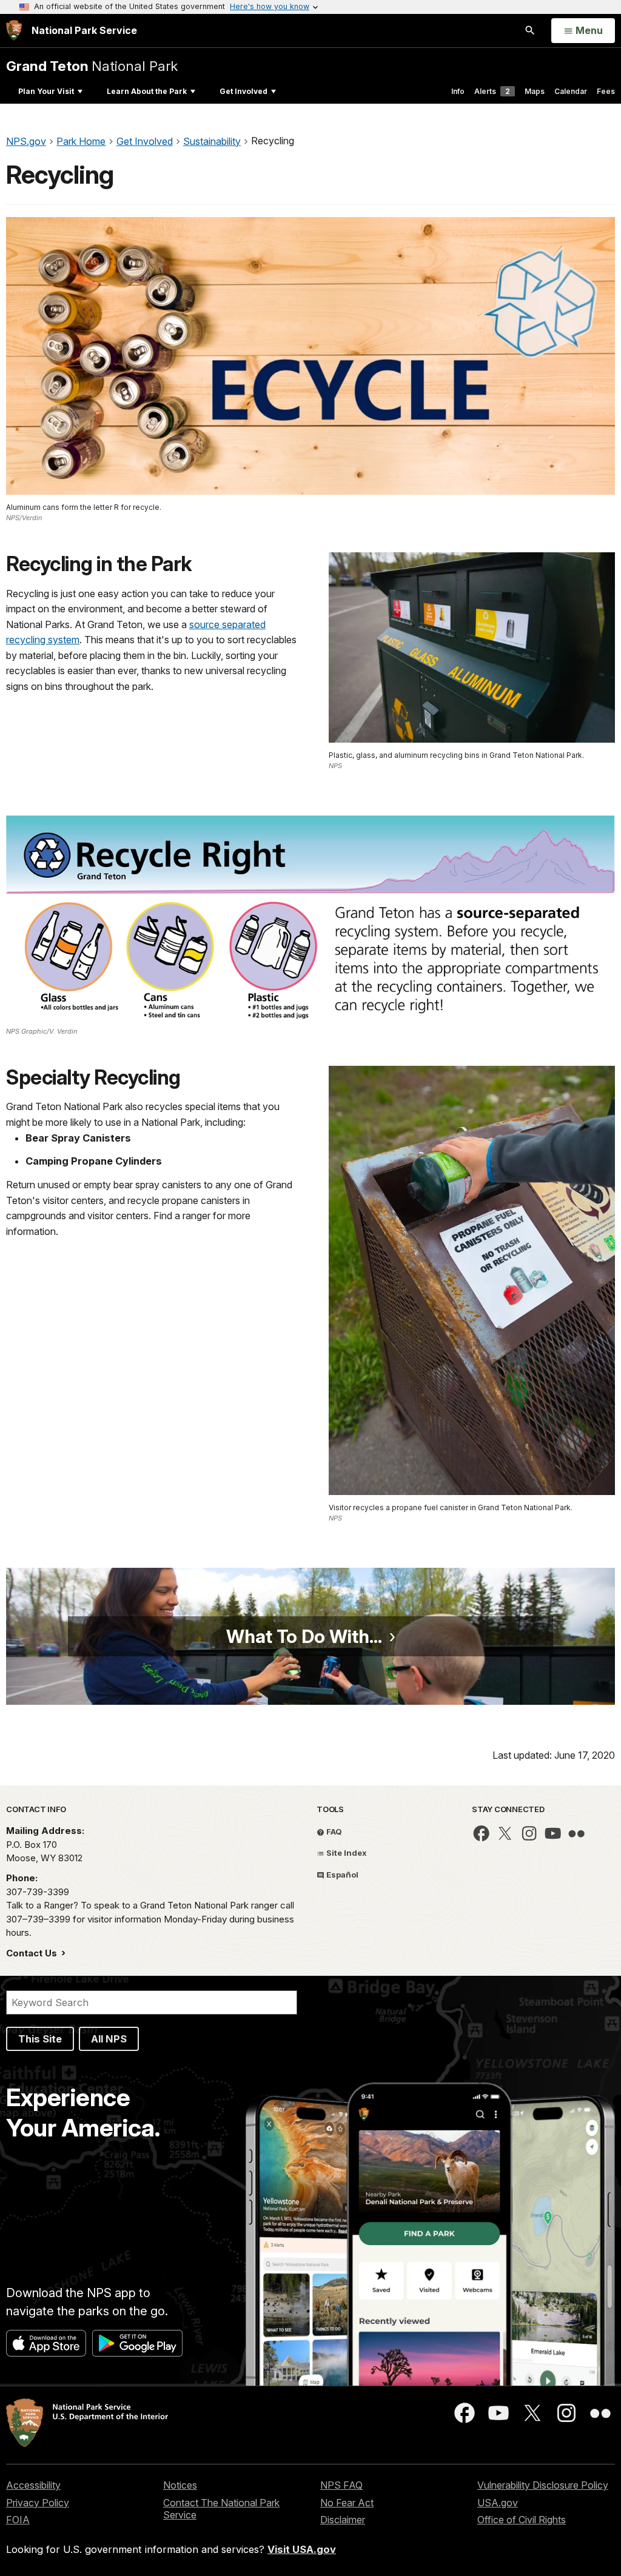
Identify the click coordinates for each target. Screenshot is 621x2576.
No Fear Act (347, 2503)
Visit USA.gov (302, 2549)
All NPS (109, 2039)
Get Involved (243, 91)
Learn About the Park (147, 91)
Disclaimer (343, 2520)
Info (458, 91)
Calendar (571, 91)
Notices (180, 2485)
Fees (606, 91)
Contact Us (33, 1953)
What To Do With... (304, 1636)
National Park (92, 66)
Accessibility (33, 2485)
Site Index (346, 1853)
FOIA (18, 2520)
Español (341, 1875)
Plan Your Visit (46, 91)
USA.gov (498, 2503)
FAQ (333, 1832)
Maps (535, 91)
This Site (40, 2039)
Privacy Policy (38, 2503)
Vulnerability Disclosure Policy (543, 2485)
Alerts (492, 91)
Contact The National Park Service (221, 2509)
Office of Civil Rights (522, 2520)
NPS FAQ (341, 2485)
